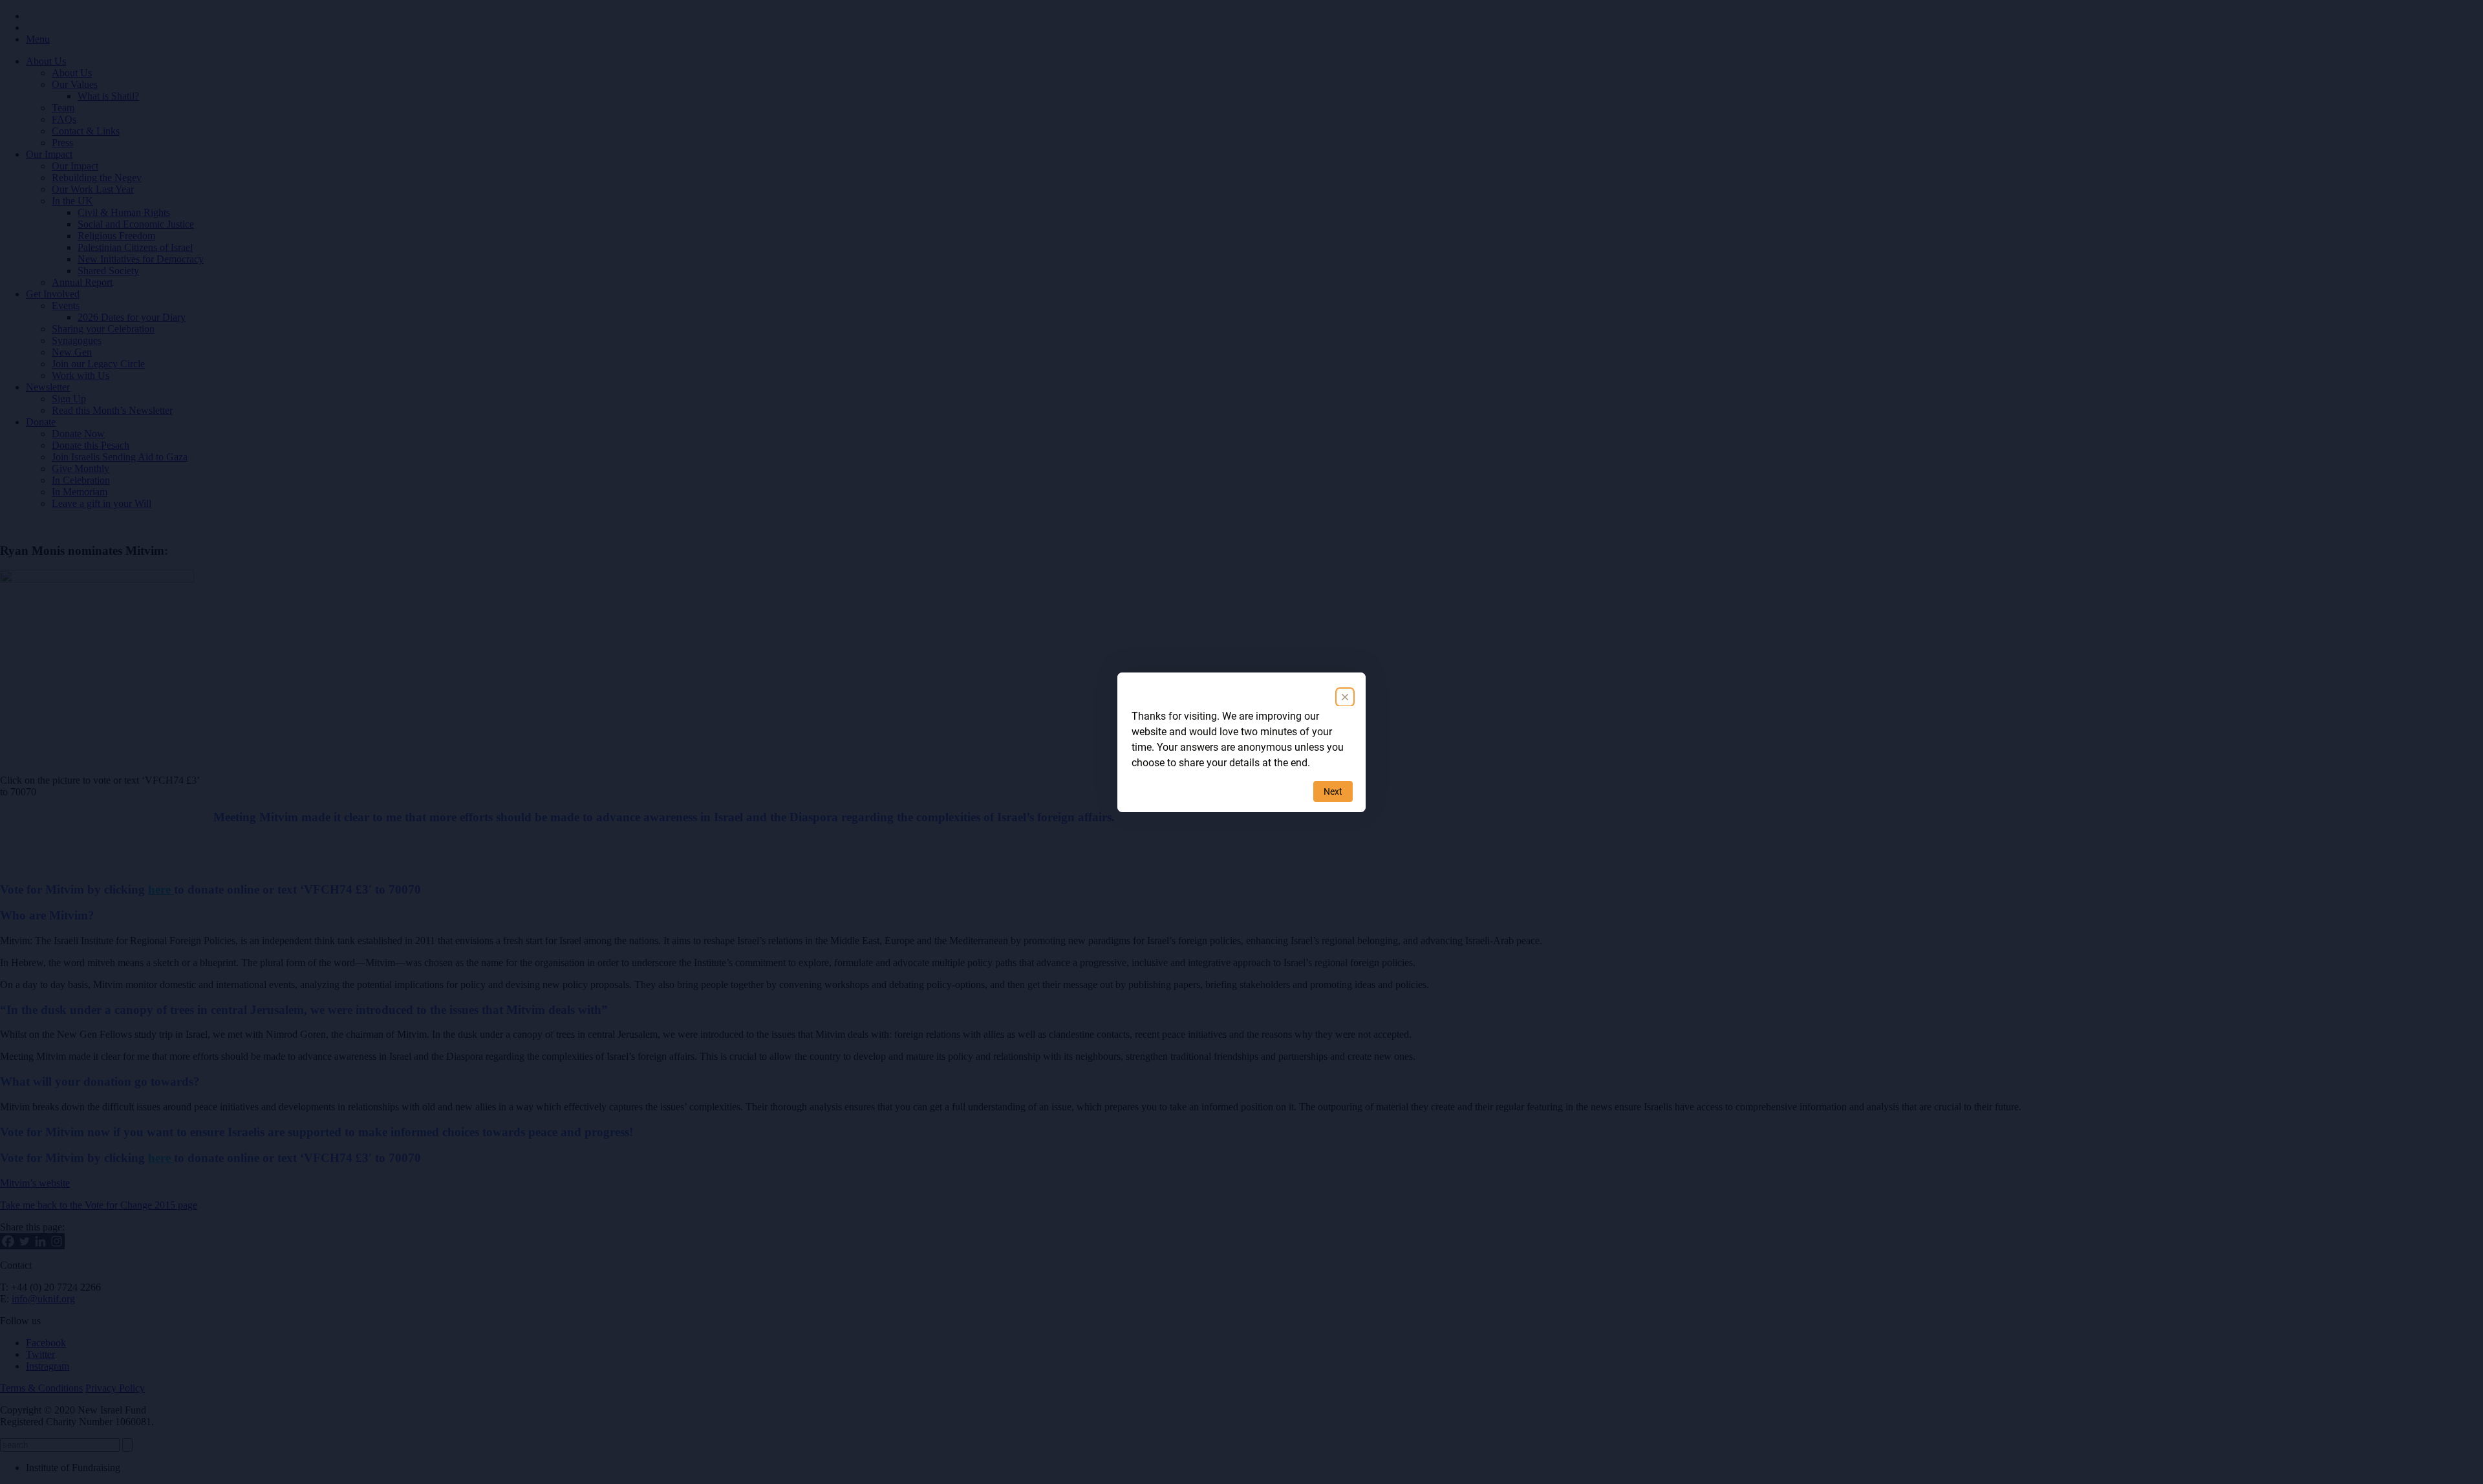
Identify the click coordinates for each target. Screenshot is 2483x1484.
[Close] (1345, 697)
